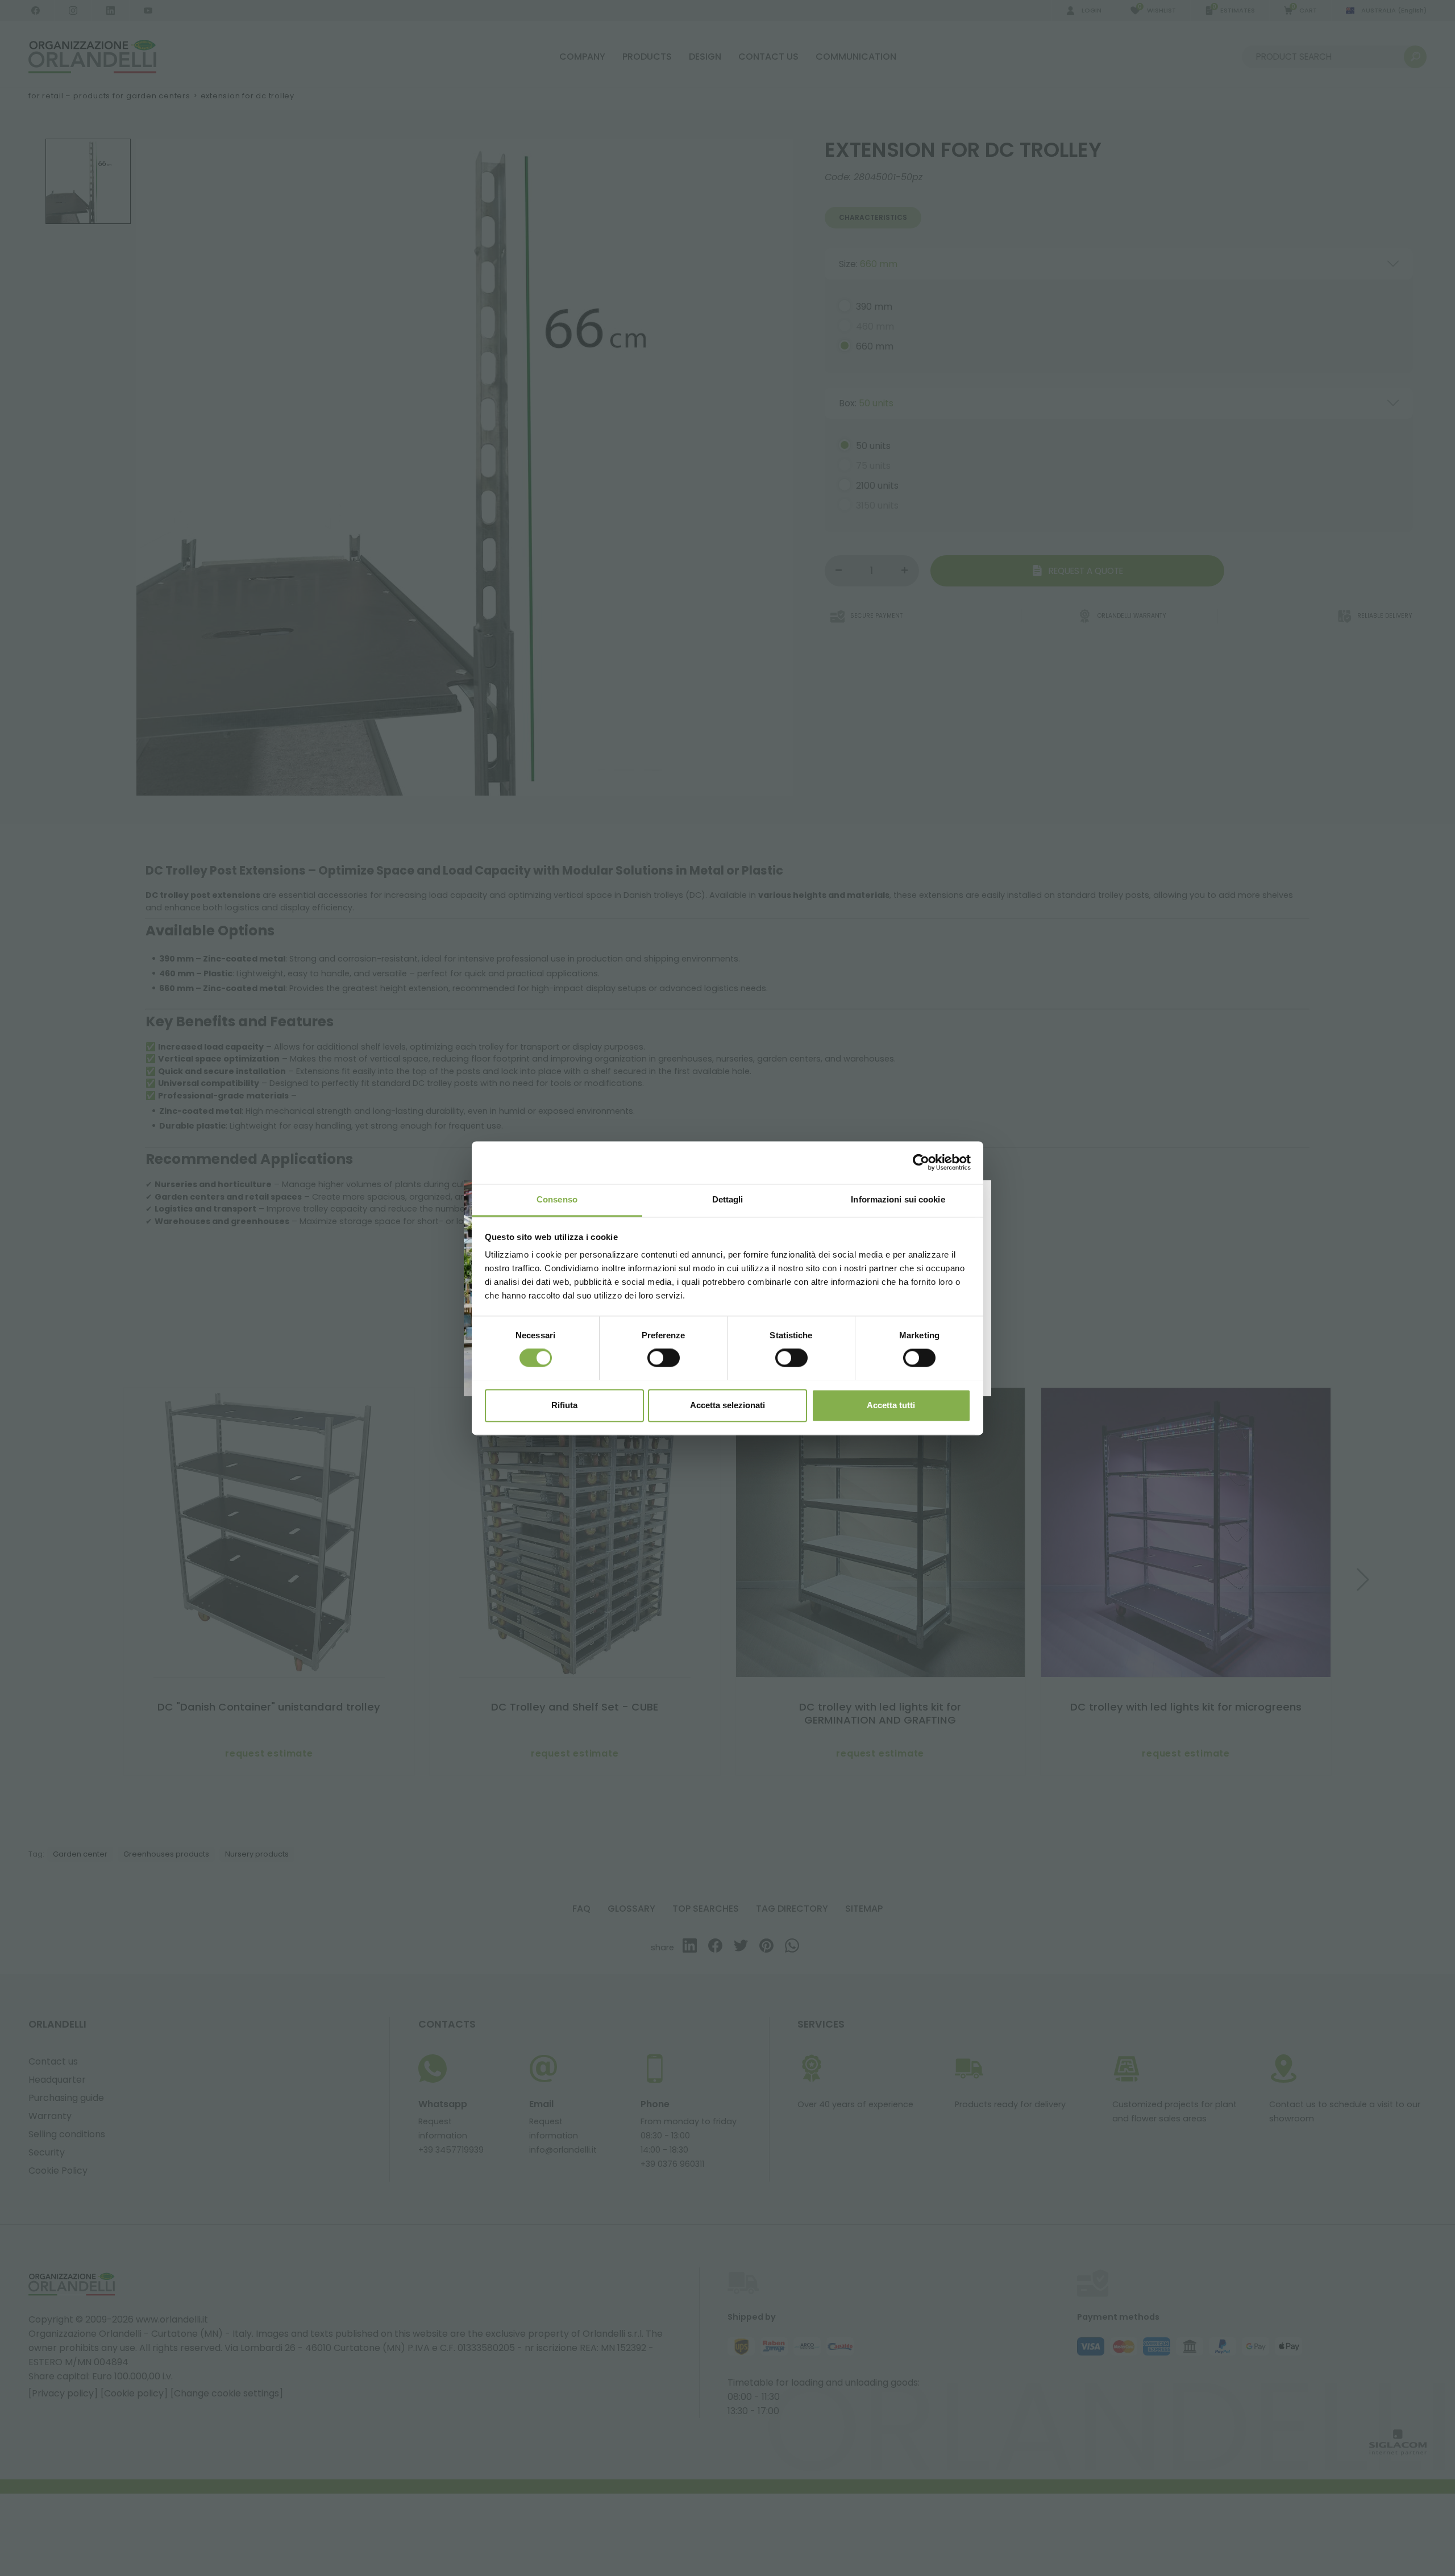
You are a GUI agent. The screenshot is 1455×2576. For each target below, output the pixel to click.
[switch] (664, 1358)
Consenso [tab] (557, 1199)
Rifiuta (564, 1405)
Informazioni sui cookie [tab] (898, 1199)
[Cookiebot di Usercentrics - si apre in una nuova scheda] (921, 1162)
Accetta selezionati (727, 1405)
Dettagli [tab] (728, 1199)
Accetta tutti (891, 1405)
